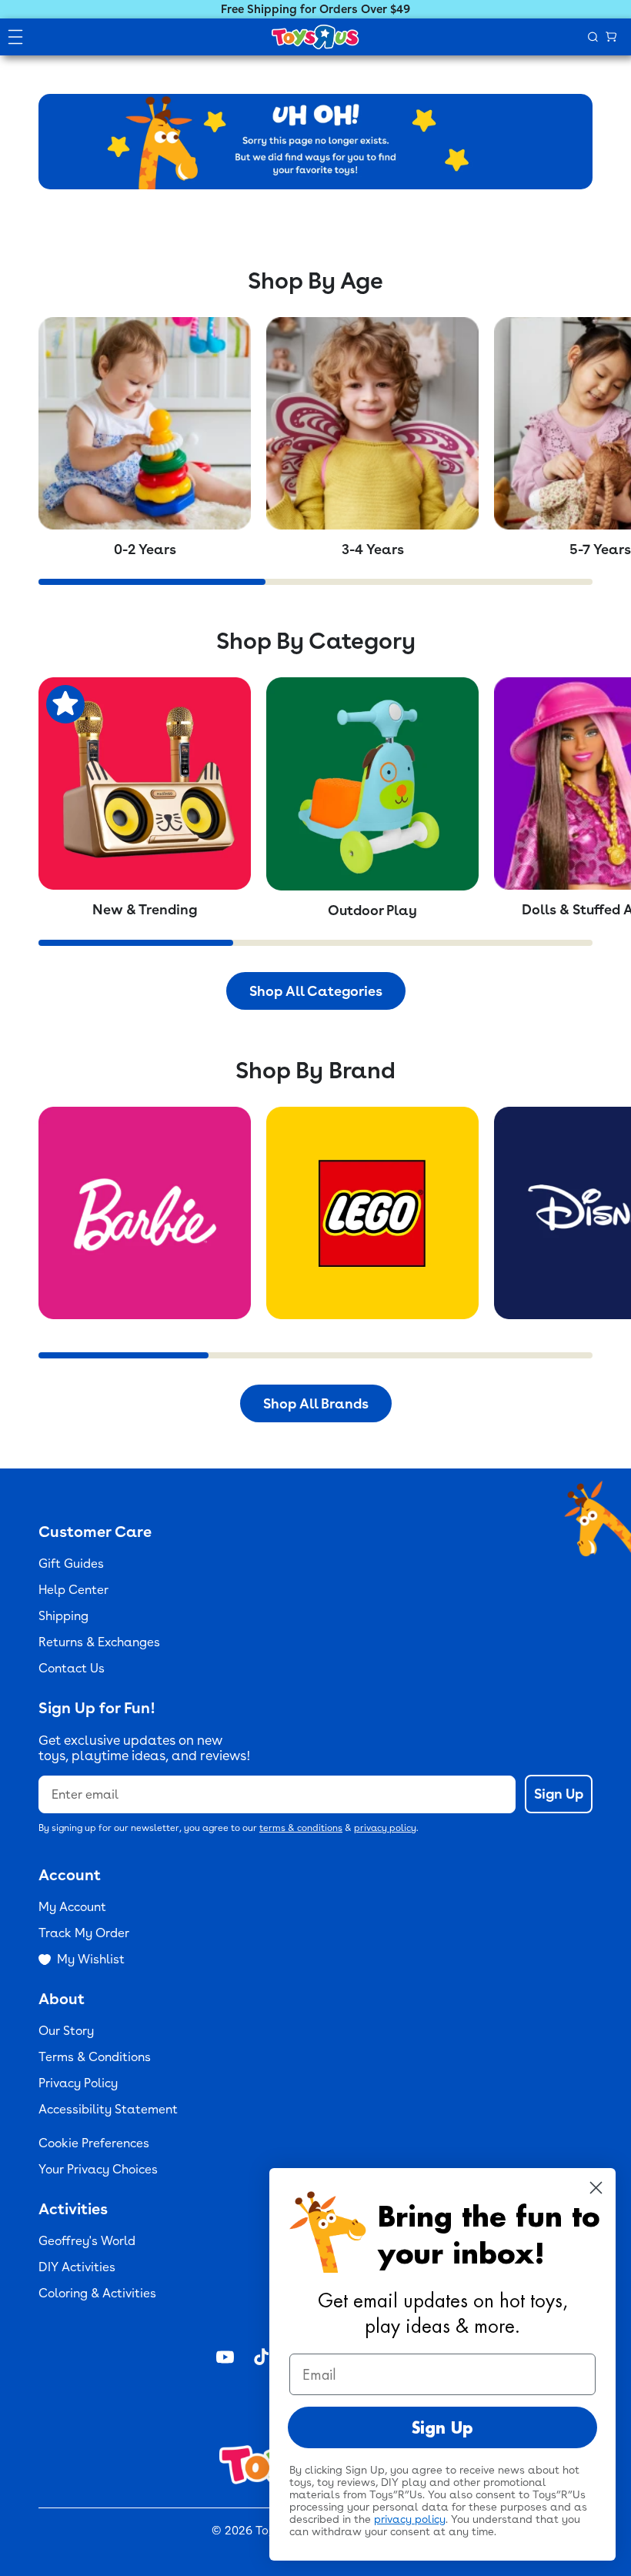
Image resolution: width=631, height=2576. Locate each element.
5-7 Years (600, 549)
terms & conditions (301, 1828)
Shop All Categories (316, 991)
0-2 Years (145, 549)
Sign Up (559, 1794)
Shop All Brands (316, 1403)
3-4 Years (373, 549)
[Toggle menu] (15, 37)
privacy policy (385, 1828)
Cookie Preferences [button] (94, 2143)
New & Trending (145, 909)
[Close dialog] (596, 2188)
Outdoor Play (372, 910)
